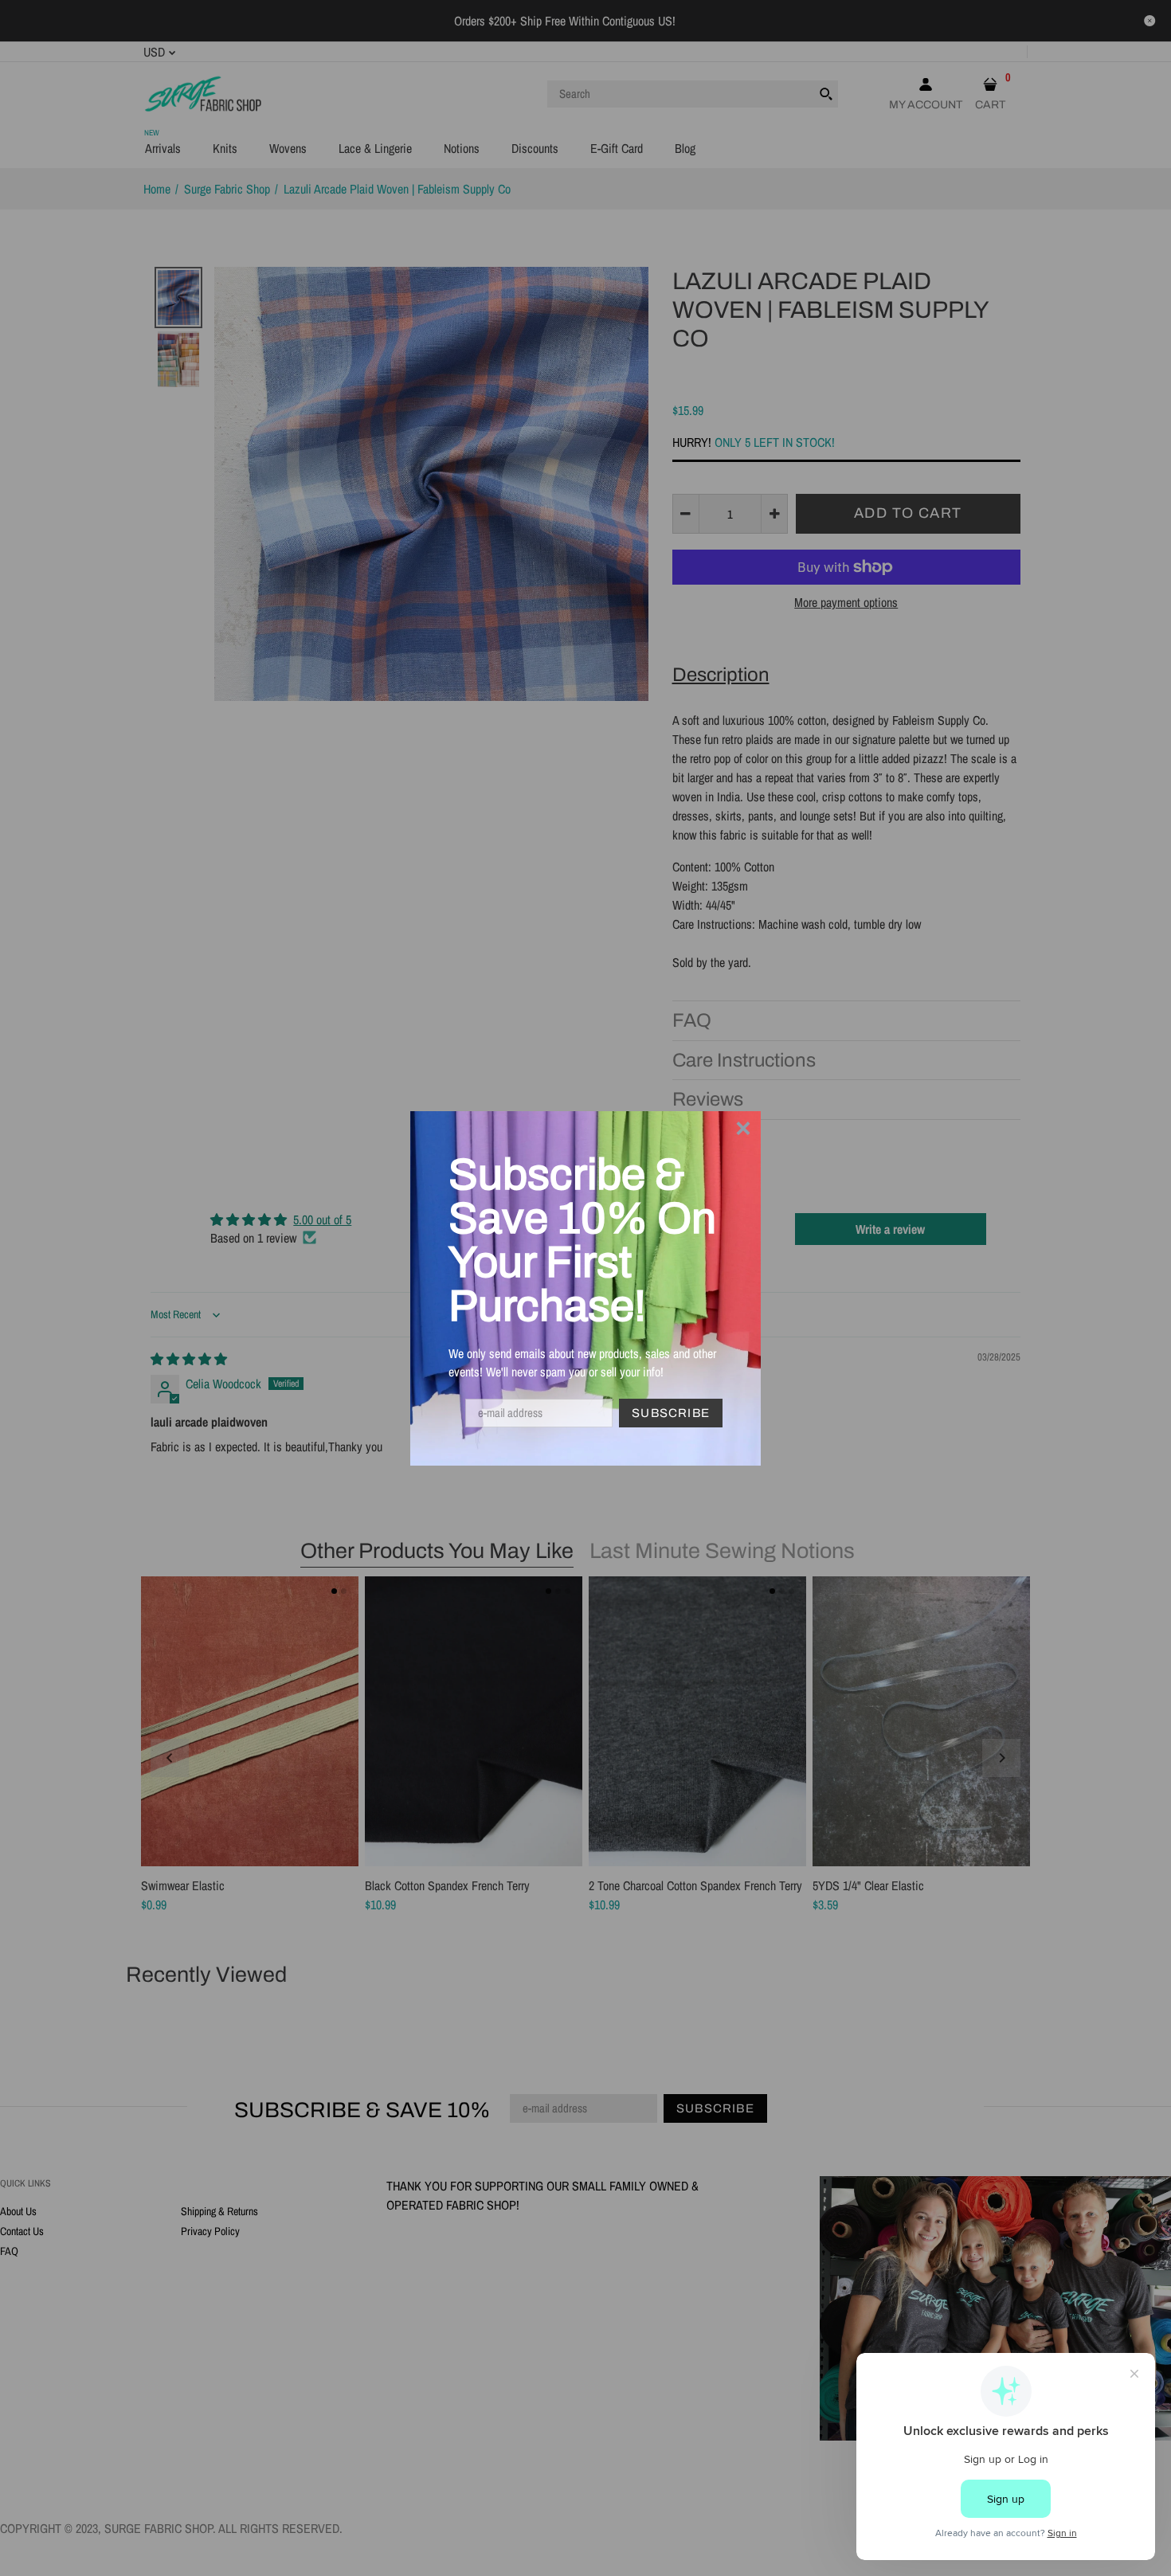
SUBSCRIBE (671, 1413)
